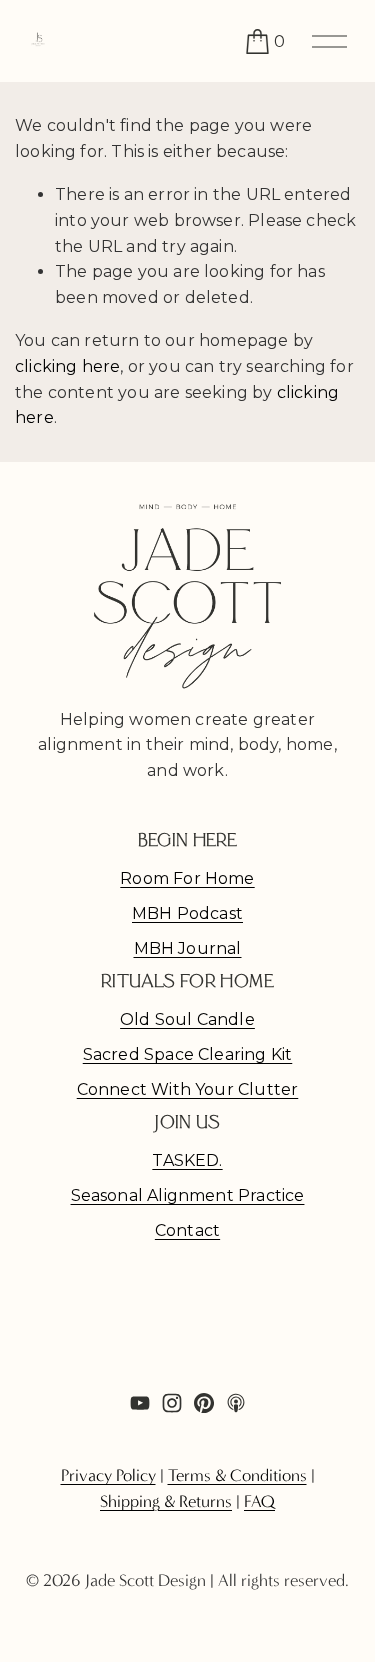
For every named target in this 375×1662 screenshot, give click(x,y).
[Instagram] (172, 1403)
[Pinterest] (204, 1403)
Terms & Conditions (237, 1475)
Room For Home (187, 878)
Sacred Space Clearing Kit (188, 1054)
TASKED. (187, 1160)
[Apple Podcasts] (236, 1403)
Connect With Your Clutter (188, 1089)
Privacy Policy (108, 1475)
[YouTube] (140, 1403)
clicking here (67, 366)
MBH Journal (188, 948)
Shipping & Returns (166, 1501)
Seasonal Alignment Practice (188, 1195)
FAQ (259, 1501)
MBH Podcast (187, 913)
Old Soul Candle (187, 1019)
